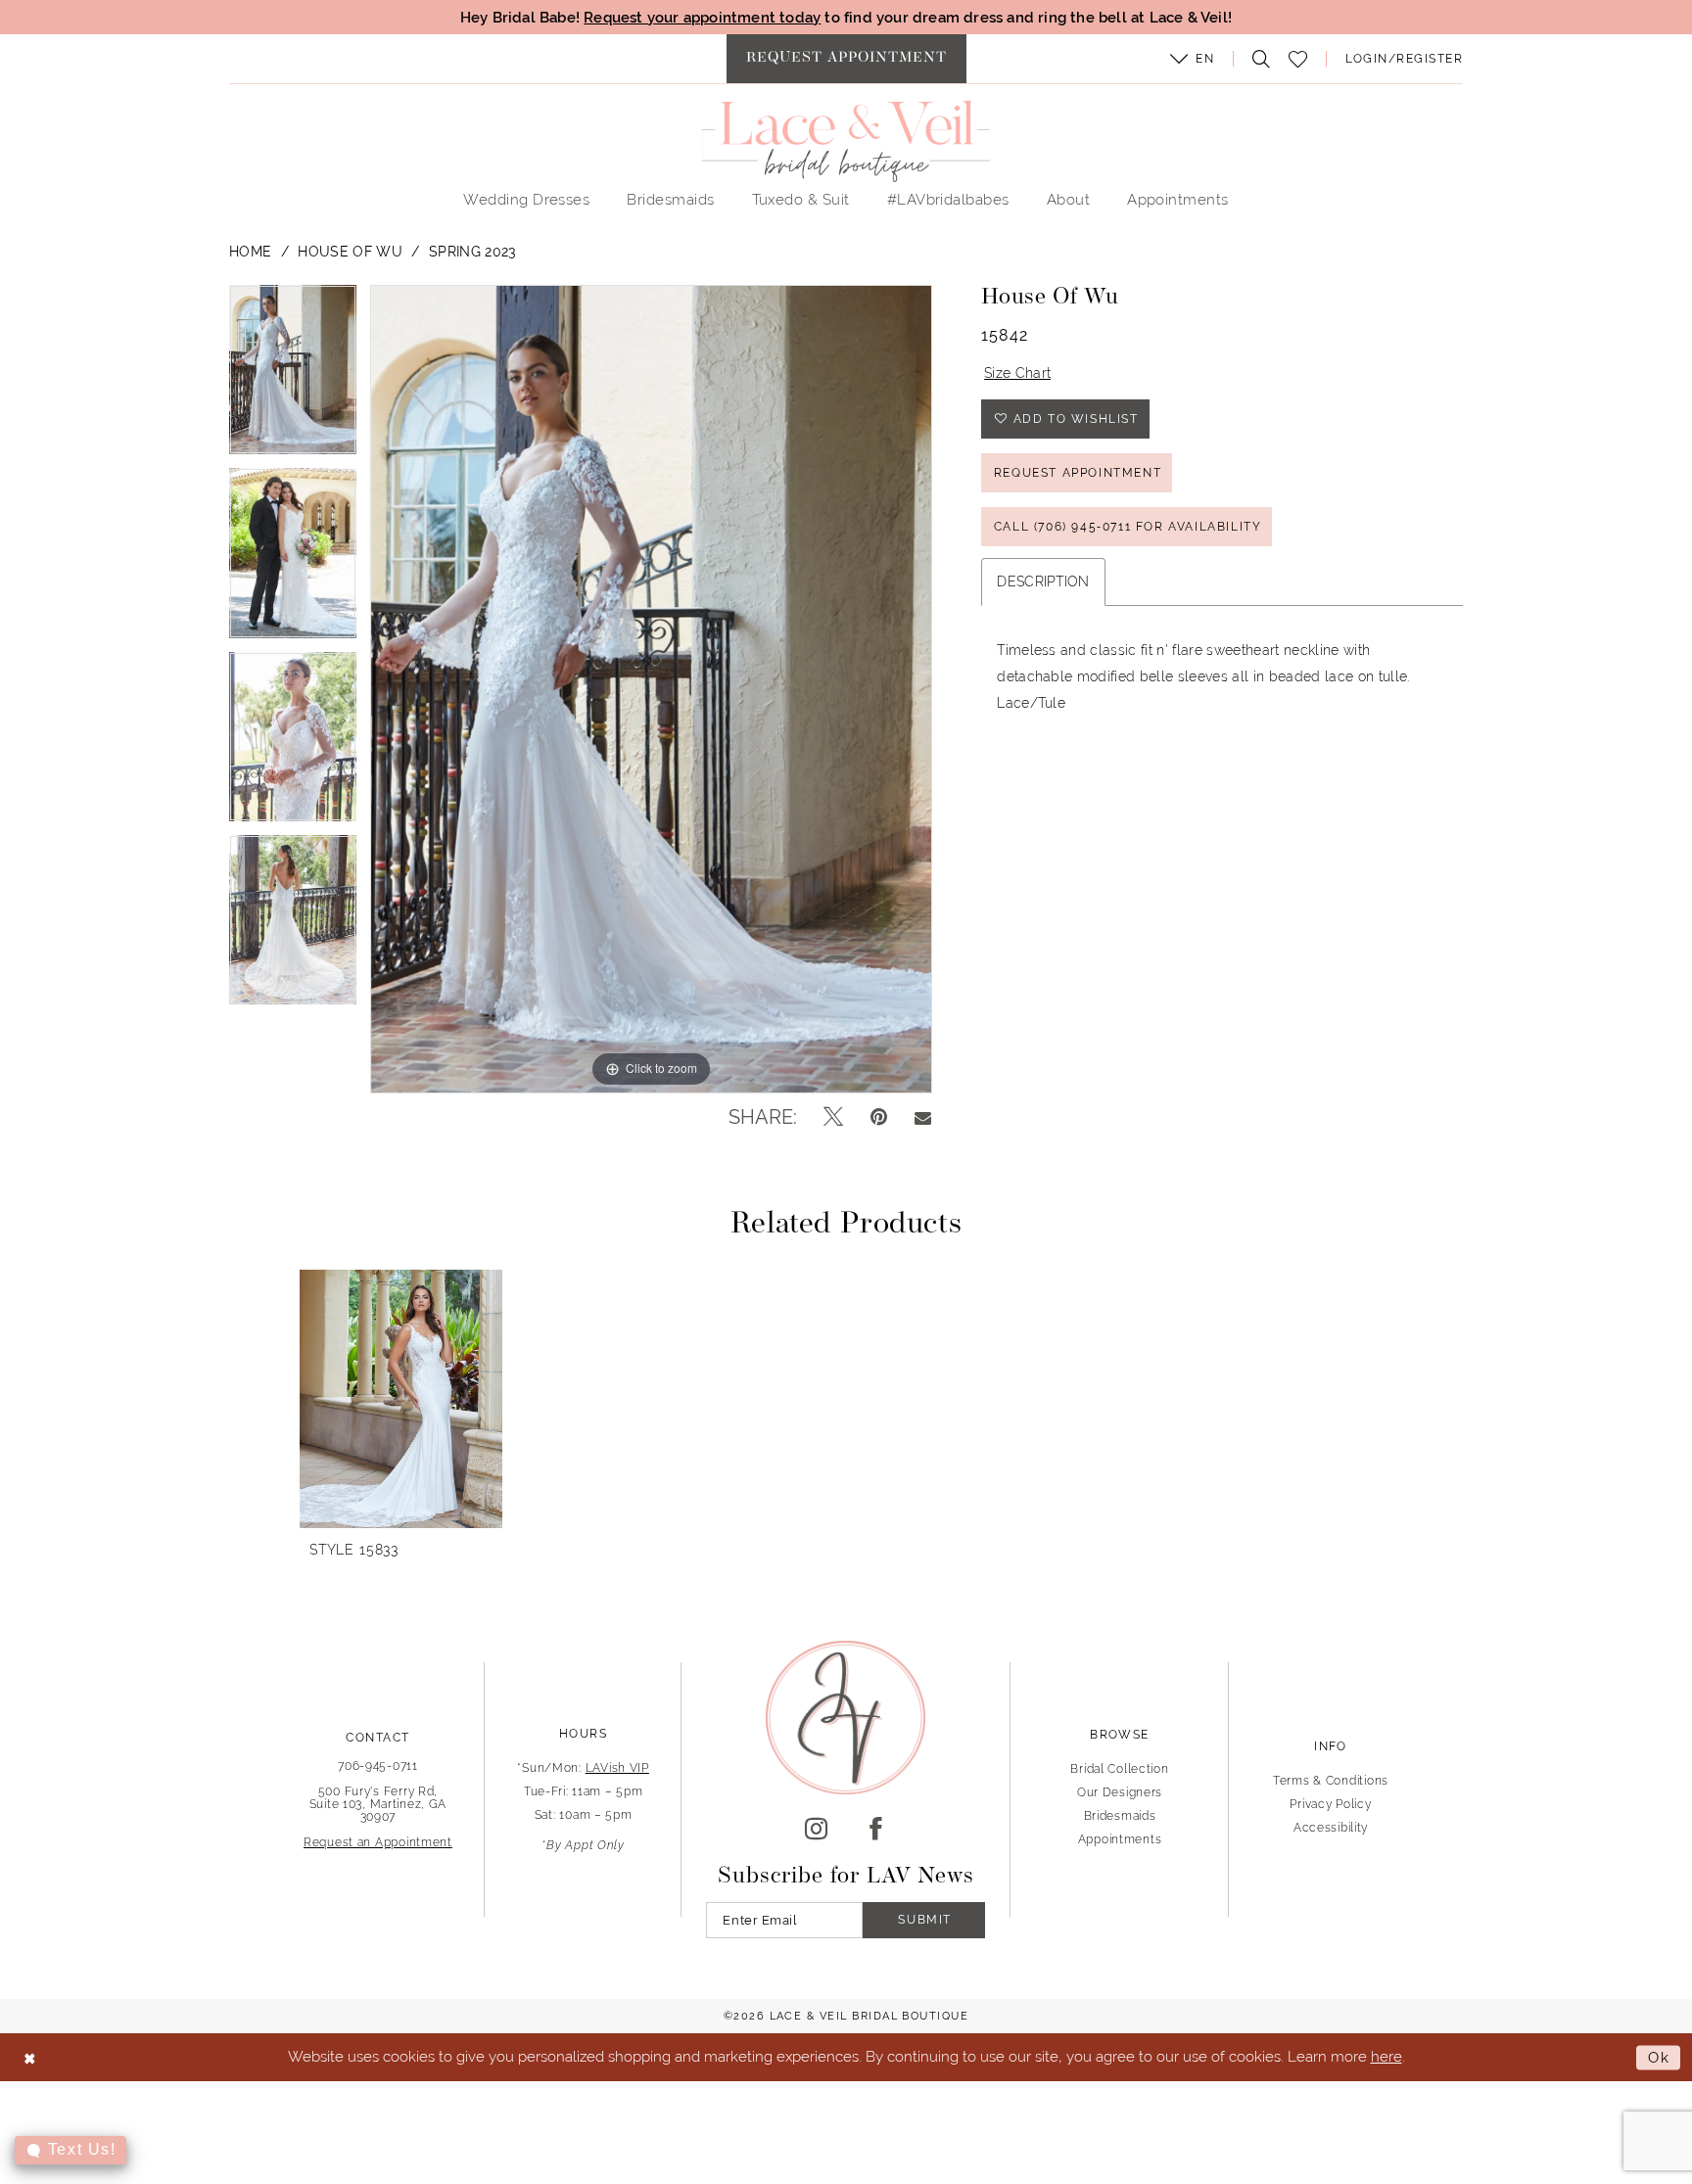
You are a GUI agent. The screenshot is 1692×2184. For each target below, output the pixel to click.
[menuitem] (846, 59)
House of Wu (350, 252)
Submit (925, 1920)
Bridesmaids (1120, 1816)
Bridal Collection (1119, 1769)
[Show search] (1256, 59)
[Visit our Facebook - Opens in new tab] (876, 1830)
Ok (1659, 2057)
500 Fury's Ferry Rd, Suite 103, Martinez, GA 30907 (378, 1804)
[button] (1193, 59)
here (1386, 2056)
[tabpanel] (293, 376)
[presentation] (401, 1399)
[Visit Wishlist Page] (1298, 59)
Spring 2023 (472, 252)
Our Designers (1120, 1792)
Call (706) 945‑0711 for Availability (1128, 527)
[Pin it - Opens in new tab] (879, 1117)
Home (250, 252)
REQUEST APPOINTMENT (1078, 473)
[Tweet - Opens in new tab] (833, 1117)
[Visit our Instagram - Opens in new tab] (816, 1830)
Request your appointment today (702, 17)
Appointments (1120, 1839)
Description (1043, 581)
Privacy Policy (1330, 1804)
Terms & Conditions (1331, 1781)
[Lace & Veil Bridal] (846, 141)
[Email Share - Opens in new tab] (923, 1117)
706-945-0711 (378, 1766)
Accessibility (1331, 1828)
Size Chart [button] (1017, 373)
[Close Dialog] (30, 2057)
